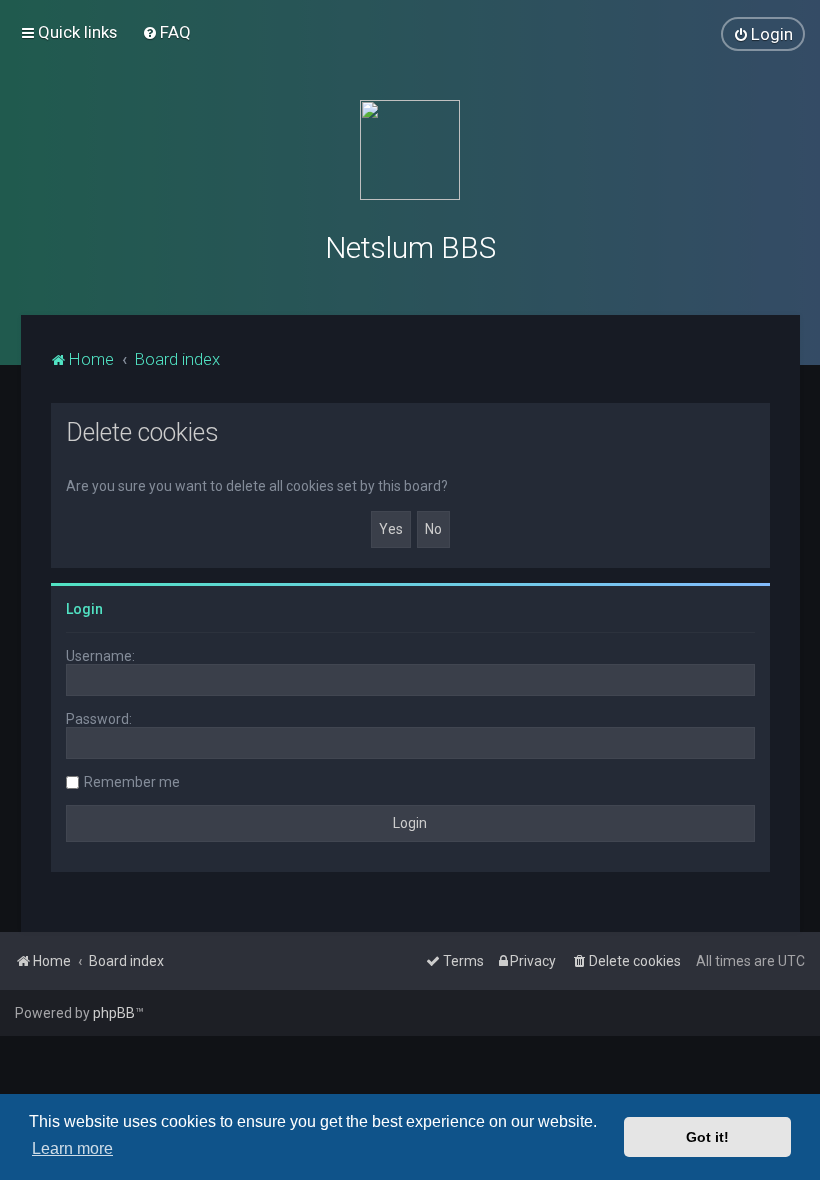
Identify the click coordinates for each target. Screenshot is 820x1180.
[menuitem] (166, 32)
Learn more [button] (72, 1148)
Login (84, 609)
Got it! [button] (707, 1137)
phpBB (114, 1013)
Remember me (132, 782)
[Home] (410, 150)
